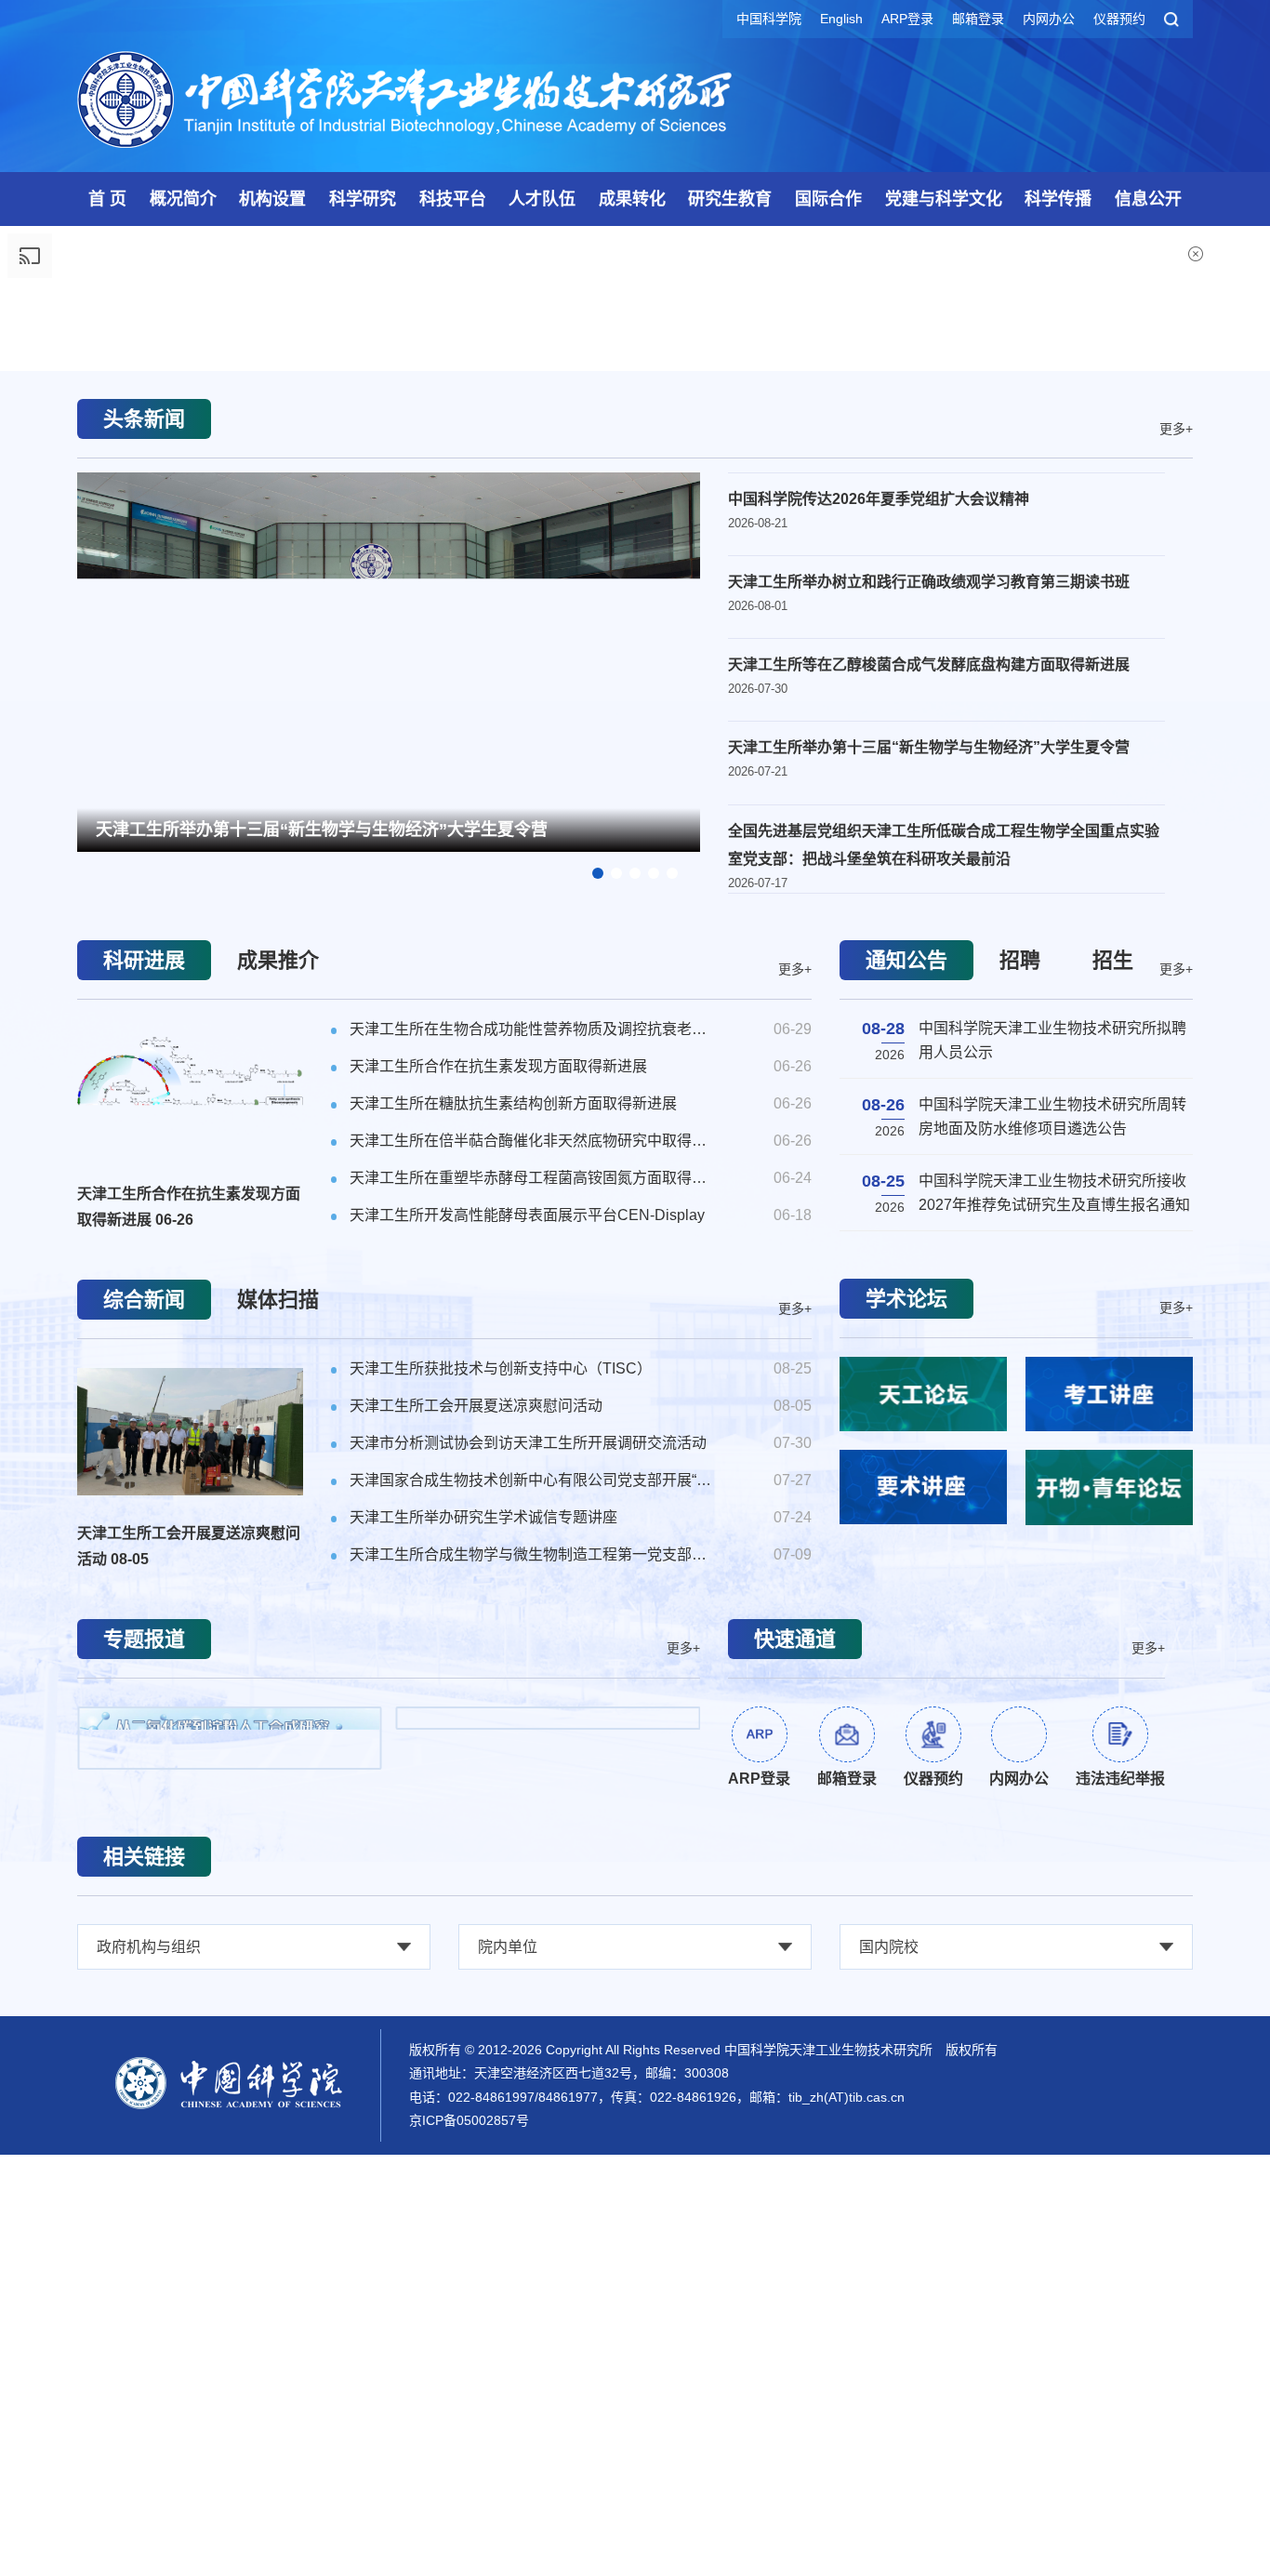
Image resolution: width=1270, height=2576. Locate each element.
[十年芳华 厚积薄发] (549, 2227)
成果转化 (632, 199)
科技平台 (453, 199)
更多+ (1176, 915)
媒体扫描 (278, 1787)
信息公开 (1148, 199)
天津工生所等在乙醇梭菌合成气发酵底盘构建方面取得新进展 (929, 1152)
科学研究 (363, 199)
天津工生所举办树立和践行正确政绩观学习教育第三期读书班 (929, 1069)
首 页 (107, 199)
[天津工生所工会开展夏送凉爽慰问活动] (190, 1919)
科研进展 (144, 1447)
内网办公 (1049, 19)
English (841, 19)
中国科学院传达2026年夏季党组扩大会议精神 (879, 986)
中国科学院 (769, 19)
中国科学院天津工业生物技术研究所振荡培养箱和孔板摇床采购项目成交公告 (1052, 1620)
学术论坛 (906, 1786)
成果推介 (278, 1447)
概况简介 (183, 199)
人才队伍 (542, 199)
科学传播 (1058, 199)
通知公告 (906, 1447)
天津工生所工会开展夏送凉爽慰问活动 (189, 2033)
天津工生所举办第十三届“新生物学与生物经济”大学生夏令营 (322, 1317)
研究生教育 (730, 199)
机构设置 (272, 199)
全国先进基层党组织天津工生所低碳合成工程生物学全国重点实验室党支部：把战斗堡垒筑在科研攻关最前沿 (944, 1332)
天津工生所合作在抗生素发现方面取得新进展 (189, 1694)
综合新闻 (144, 1787)
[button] (635, 812)
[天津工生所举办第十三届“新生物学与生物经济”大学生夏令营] (389, 1147)
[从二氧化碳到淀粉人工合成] (230, 2225)
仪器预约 (1119, 19)
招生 (1113, 1447)
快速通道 (795, 2126)
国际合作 (828, 199)
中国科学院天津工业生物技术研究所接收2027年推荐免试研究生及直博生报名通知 (1054, 1544)
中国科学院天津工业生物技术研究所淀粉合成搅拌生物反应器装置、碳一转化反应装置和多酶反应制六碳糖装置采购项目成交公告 (1052, 1699)
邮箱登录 (978, 19)
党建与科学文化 (944, 199)
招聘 (1020, 1447)
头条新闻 (144, 906)
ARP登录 (907, 19)
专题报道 (144, 2126)
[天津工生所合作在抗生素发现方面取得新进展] (190, 1580)
